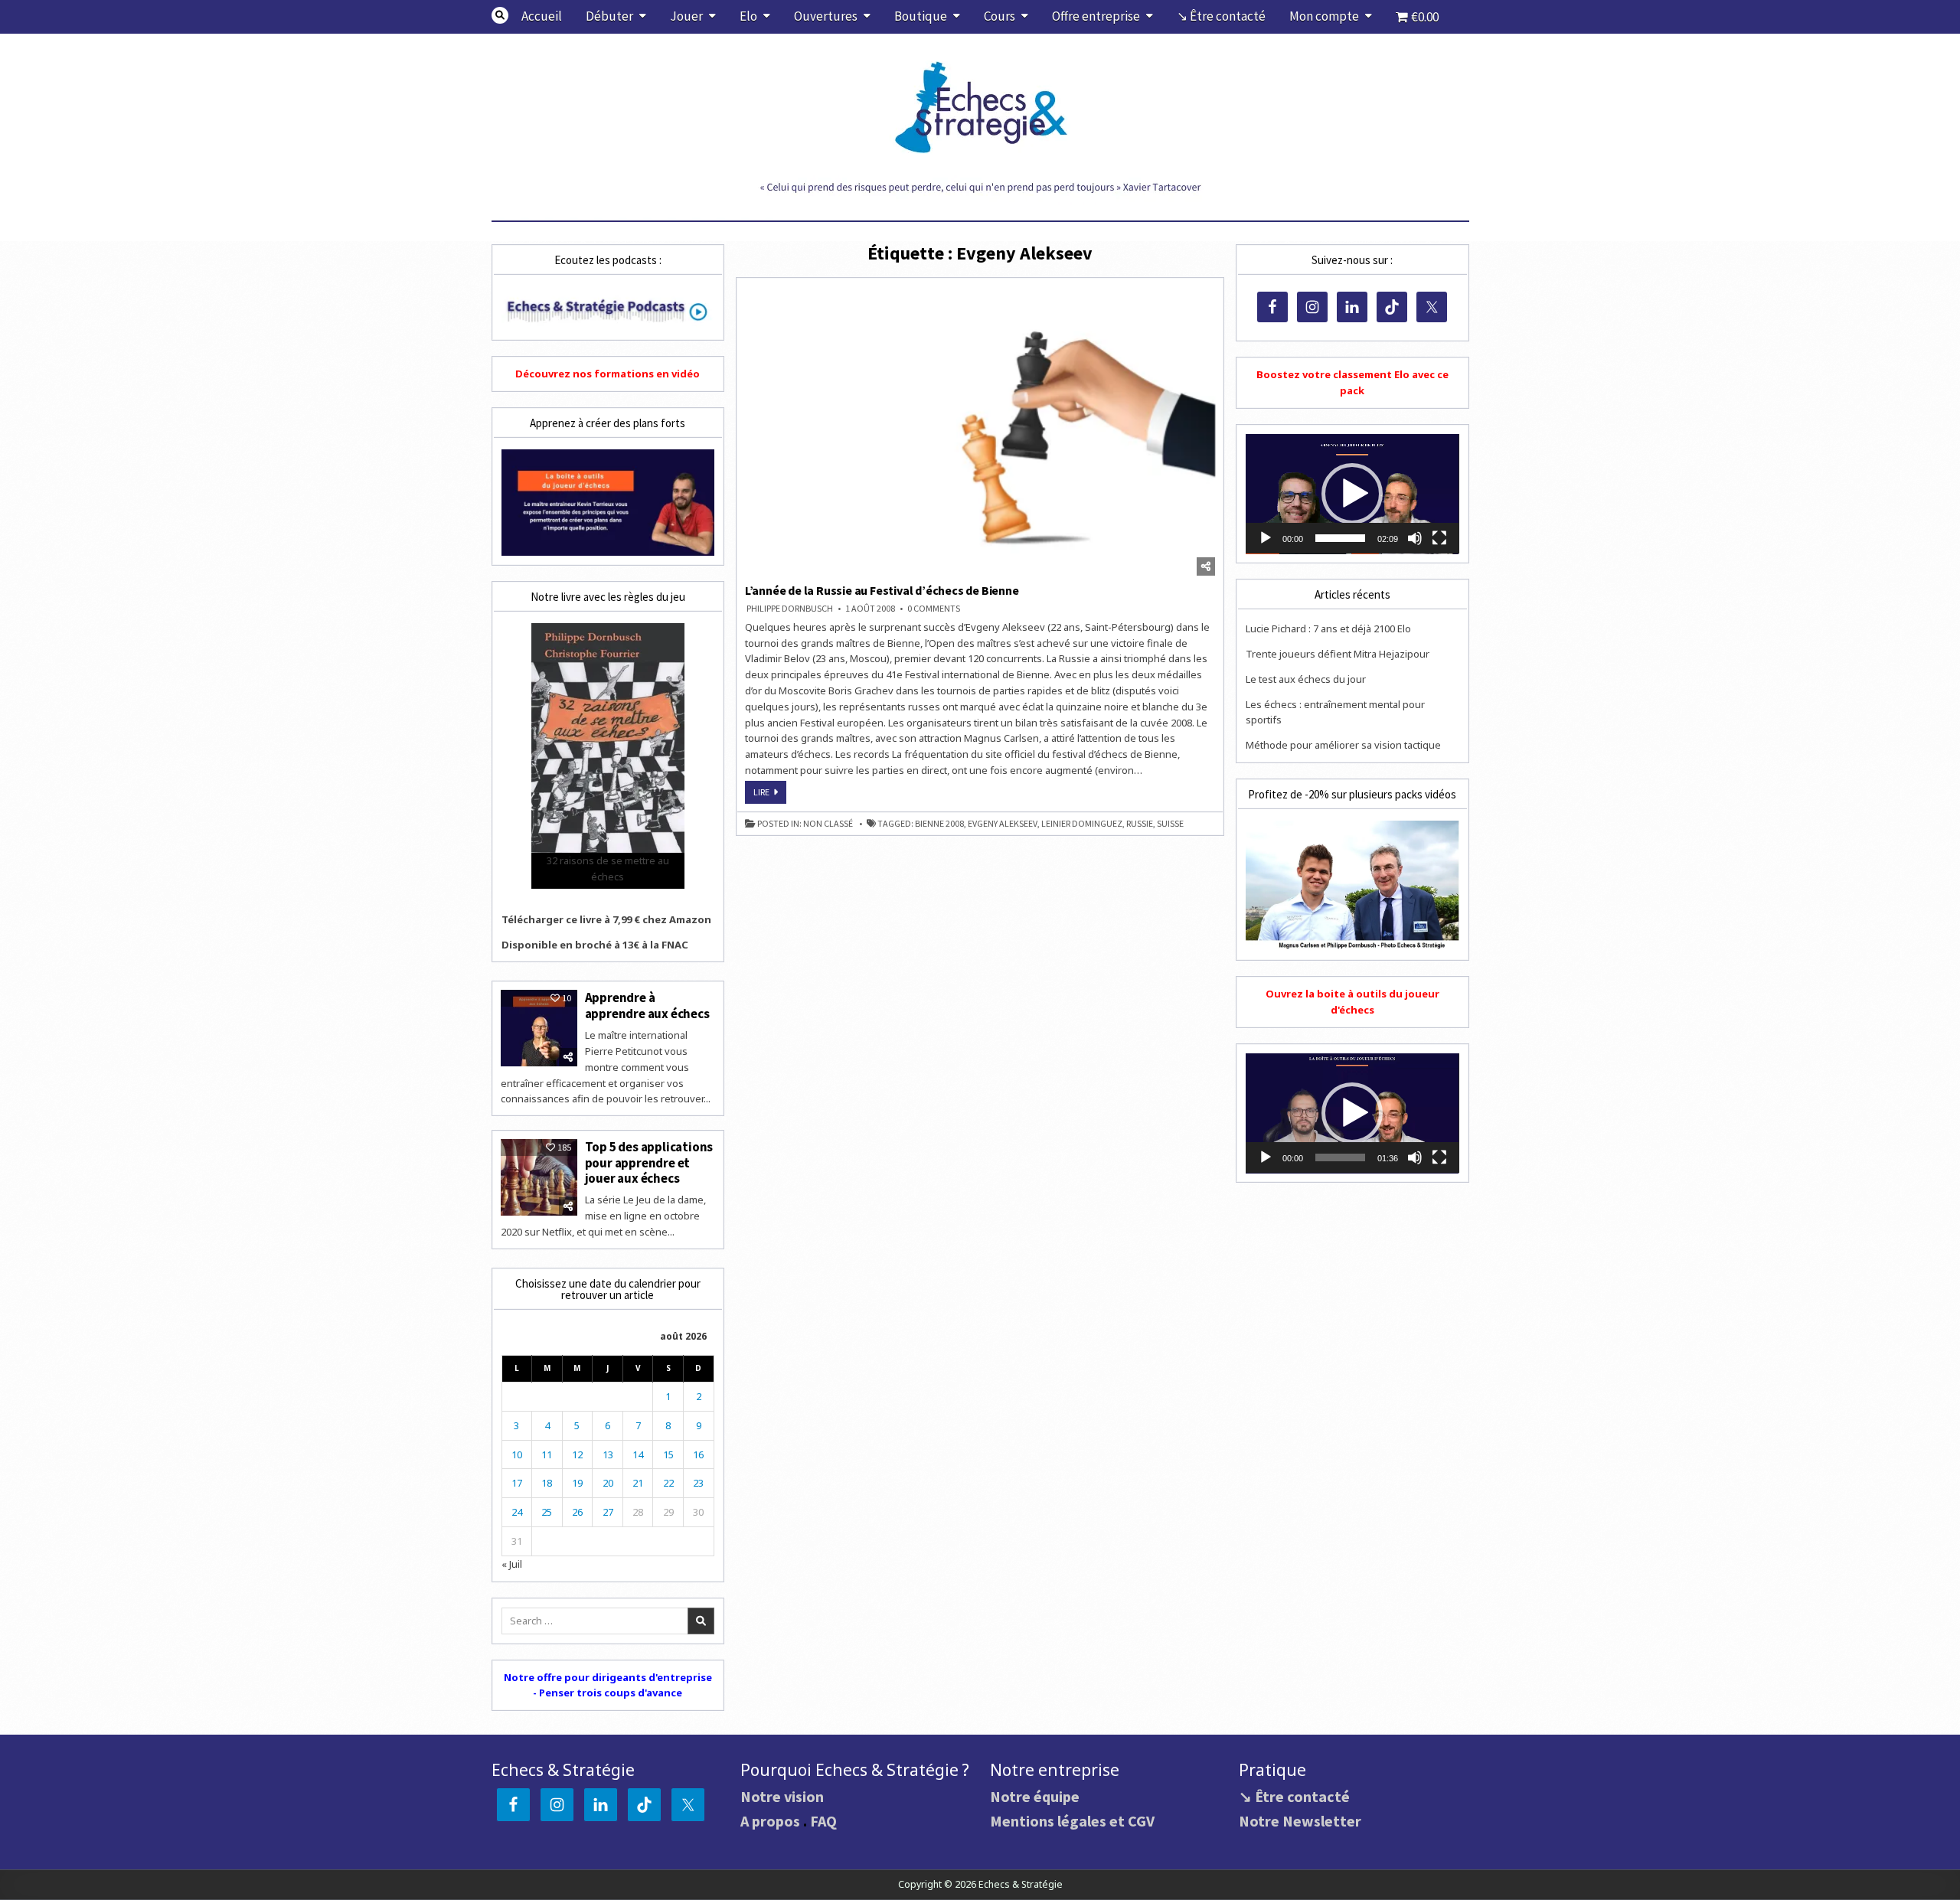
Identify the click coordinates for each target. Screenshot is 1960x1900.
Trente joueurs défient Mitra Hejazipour (1338, 654)
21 (638, 1483)
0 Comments (934, 609)
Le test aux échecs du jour (1306, 679)
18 (547, 1483)
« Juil (512, 1564)
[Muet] (1415, 538)
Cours (1000, 16)
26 (577, 1512)
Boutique (921, 16)
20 (608, 1483)
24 (517, 1512)
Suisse (1170, 824)
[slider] (1340, 538)
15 (668, 1454)
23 (698, 1483)
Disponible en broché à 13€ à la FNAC (595, 945)
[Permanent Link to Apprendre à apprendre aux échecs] (539, 1028)
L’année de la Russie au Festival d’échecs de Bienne (882, 590)
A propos (770, 1821)
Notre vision (782, 1796)
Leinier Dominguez (1082, 824)
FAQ (823, 1821)
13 (608, 1454)
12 (577, 1454)
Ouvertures (826, 16)
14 (638, 1454)
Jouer (686, 16)
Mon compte (1324, 16)
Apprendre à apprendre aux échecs (647, 1005)
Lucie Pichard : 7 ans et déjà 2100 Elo (1328, 628)
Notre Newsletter (1300, 1821)
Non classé (828, 824)
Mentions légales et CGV (1072, 1821)
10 (517, 1454)
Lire (770, 795)
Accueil (542, 16)
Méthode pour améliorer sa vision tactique (1343, 745)
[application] (1352, 494)
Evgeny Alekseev (1003, 824)
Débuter (609, 16)
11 (547, 1454)
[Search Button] (500, 15)
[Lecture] (1266, 538)
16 (698, 1454)
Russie (1140, 824)
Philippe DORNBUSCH (790, 609)
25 (547, 1512)
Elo (748, 16)
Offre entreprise (1096, 16)
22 (668, 1483)
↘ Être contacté (1221, 16)
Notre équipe (1035, 1796)
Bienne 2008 (939, 824)
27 (608, 1512)
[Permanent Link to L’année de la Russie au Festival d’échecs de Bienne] (980, 431)
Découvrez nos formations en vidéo (608, 374)
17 (517, 1483)
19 (577, 1483)
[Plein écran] (1439, 538)
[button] (1352, 494)
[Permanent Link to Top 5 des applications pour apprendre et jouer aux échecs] (539, 1177)
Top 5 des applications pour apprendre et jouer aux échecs (649, 1162)
